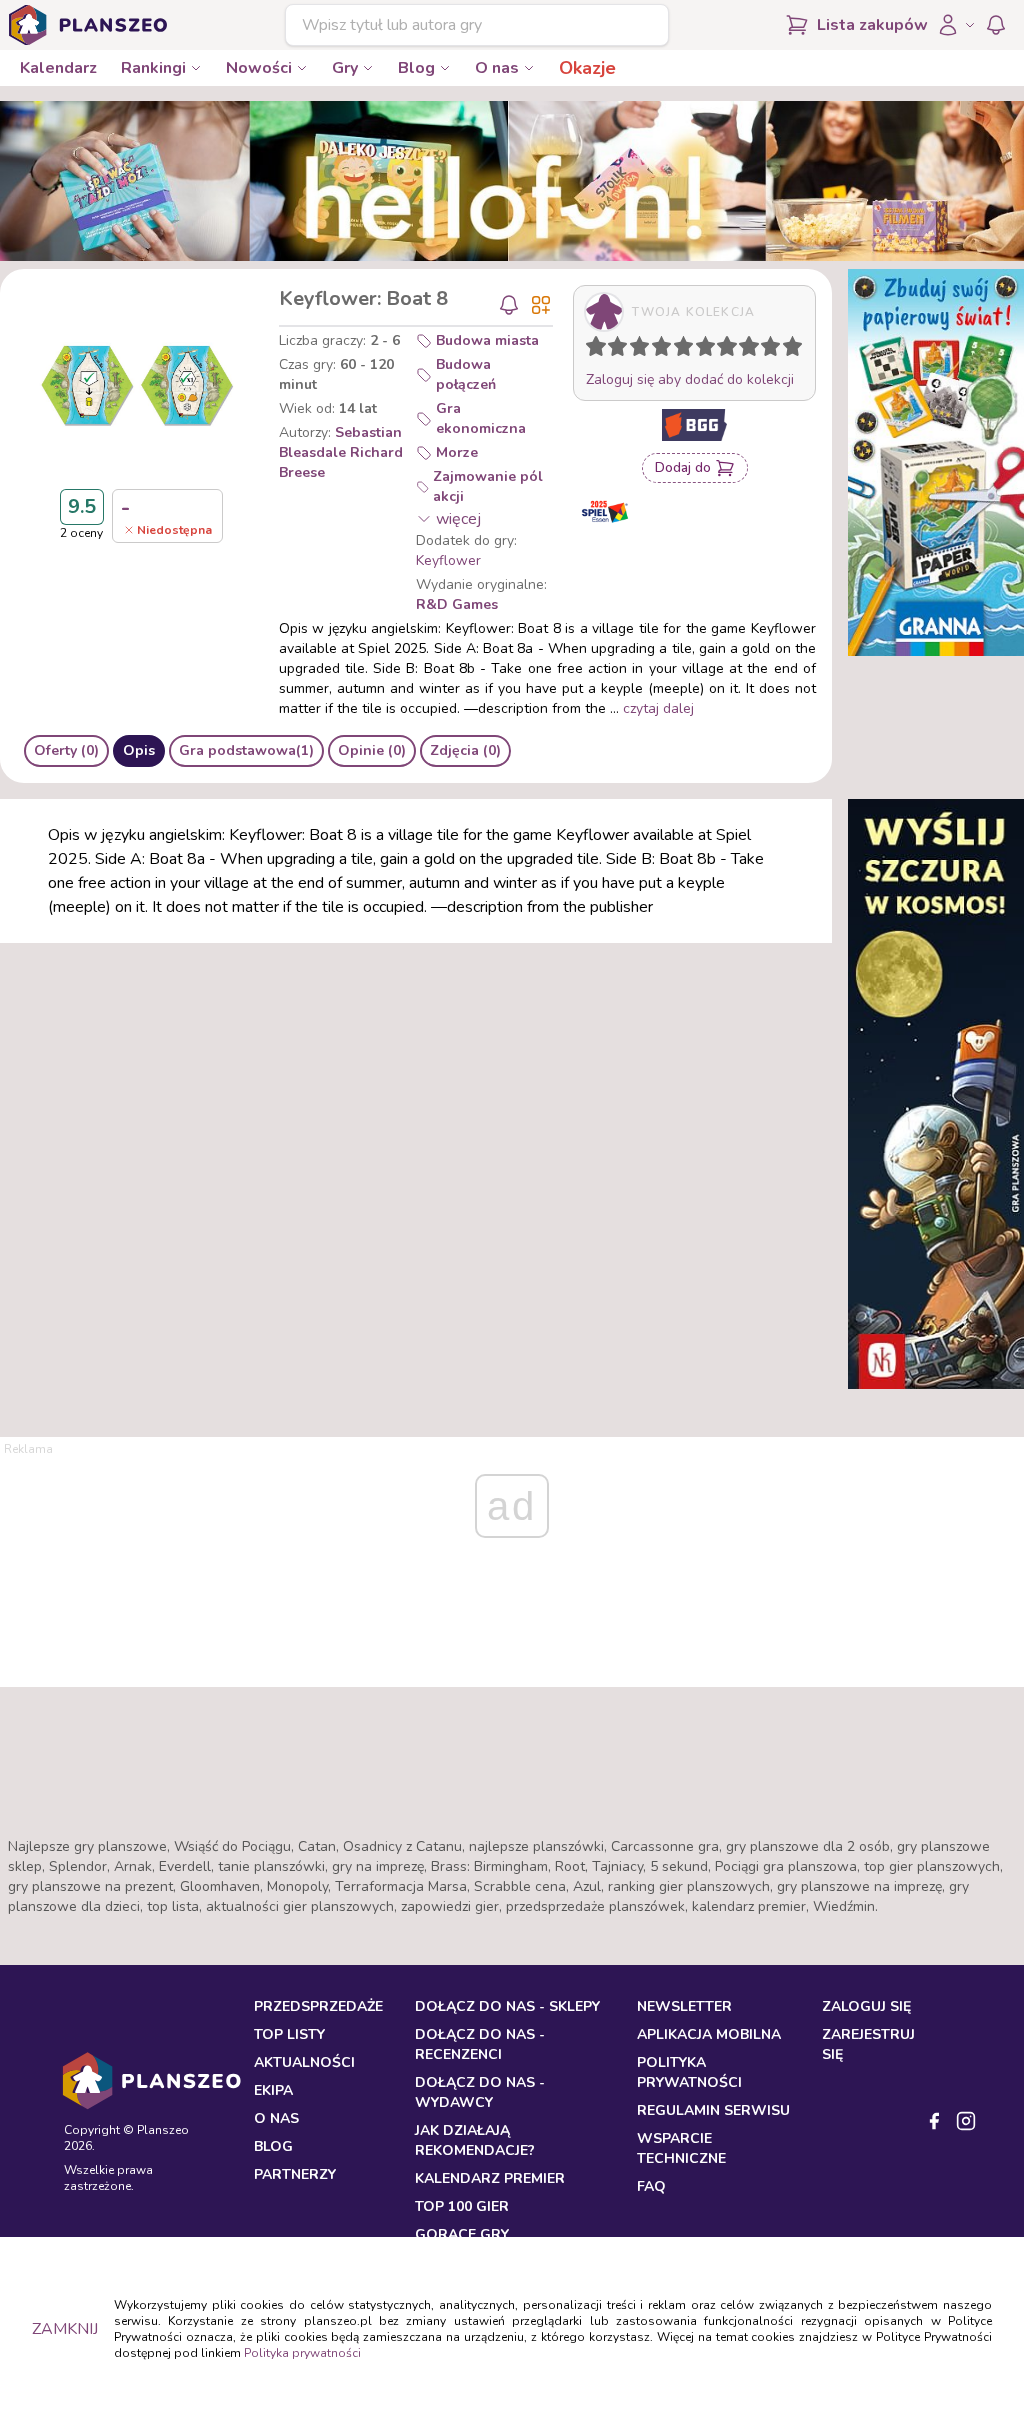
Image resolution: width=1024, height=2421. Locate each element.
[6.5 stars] (722, 350)
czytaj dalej (658, 708)
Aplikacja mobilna (709, 2034)
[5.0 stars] (688, 350)
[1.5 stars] (613, 350)
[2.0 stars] (622, 350)
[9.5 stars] (788, 350)
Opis (139, 750)
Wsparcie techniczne (681, 2148)
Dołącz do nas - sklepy (507, 2006)
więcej (458, 519)
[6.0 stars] (710, 350)
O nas (497, 68)
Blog (416, 68)
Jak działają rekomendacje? (475, 2140)
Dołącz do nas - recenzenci (480, 2044)
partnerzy (295, 2174)
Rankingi (153, 68)
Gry (345, 68)
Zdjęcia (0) (465, 750)
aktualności (304, 2062)
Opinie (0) (372, 750)
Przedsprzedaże (318, 2006)
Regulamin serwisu (713, 2110)
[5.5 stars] (701, 350)
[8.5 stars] (766, 350)
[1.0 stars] (601, 350)
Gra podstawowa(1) (246, 750)
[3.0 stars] (644, 350)
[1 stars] (591, 350)
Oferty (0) (66, 750)
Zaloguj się (866, 2006)
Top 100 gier (462, 2206)
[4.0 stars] (666, 350)
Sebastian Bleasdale (340, 442)
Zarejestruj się (868, 2044)
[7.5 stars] (744, 350)
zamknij (65, 2329)
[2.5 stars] (635, 350)
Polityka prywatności (302, 2353)
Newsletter (684, 2006)
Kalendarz (58, 68)
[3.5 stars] (657, 350)
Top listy (289, 2034)
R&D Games (457, 604)
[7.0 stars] (732, 350)
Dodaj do (683, 467)
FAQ (651, 2186)
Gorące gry (462, 2234)
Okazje (587, 68)
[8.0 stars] (754, 350)
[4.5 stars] (679, 350)
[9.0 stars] (775, 350)
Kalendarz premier (490, 2178)
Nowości (259, 68)
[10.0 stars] (797, 350)
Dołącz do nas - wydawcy (480, 2092)
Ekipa (273, 2090)
